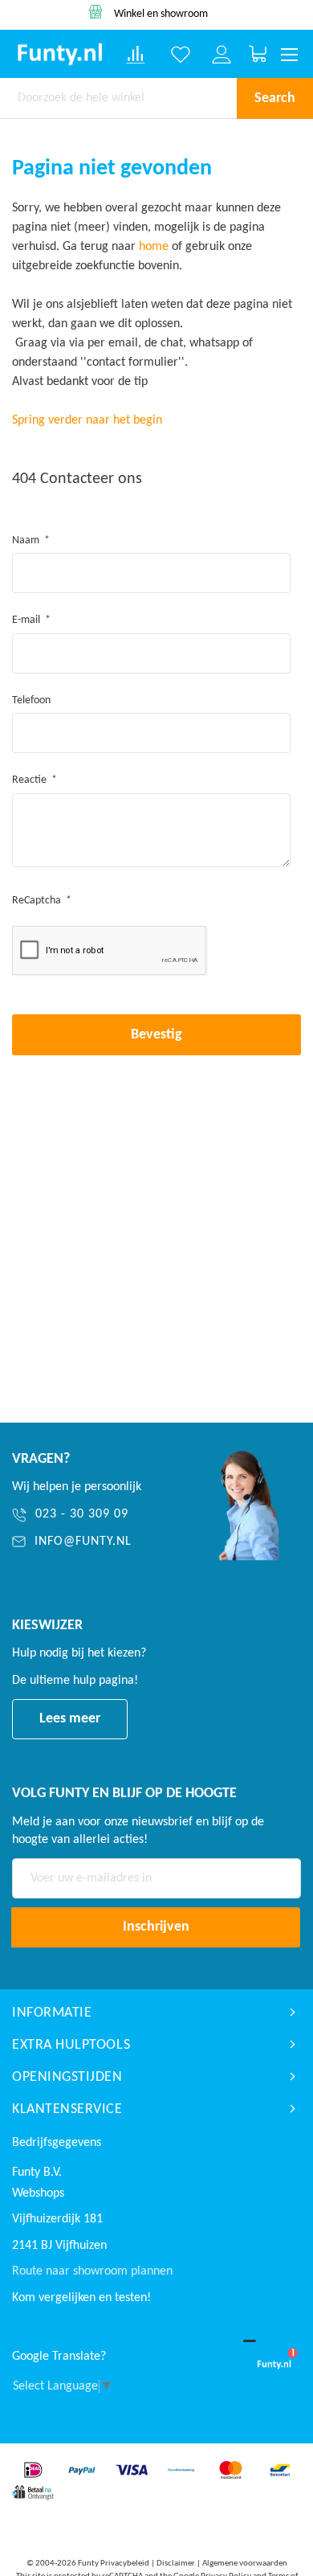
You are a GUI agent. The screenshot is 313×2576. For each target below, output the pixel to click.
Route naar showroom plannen (92, 2271)
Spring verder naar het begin (87, 420)
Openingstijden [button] (67, 2077)
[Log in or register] (222, 55)
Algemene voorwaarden (245, 2564)
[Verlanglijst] (181, 55)
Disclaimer (176, 2564)
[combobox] (118, 98)
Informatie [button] (52, 2013)
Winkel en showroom (161, 14)
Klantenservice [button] (67, 2109)
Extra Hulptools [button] (71, 2045)
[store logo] (60, 55)
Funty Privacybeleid (114, 2564)
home (154, 247)
